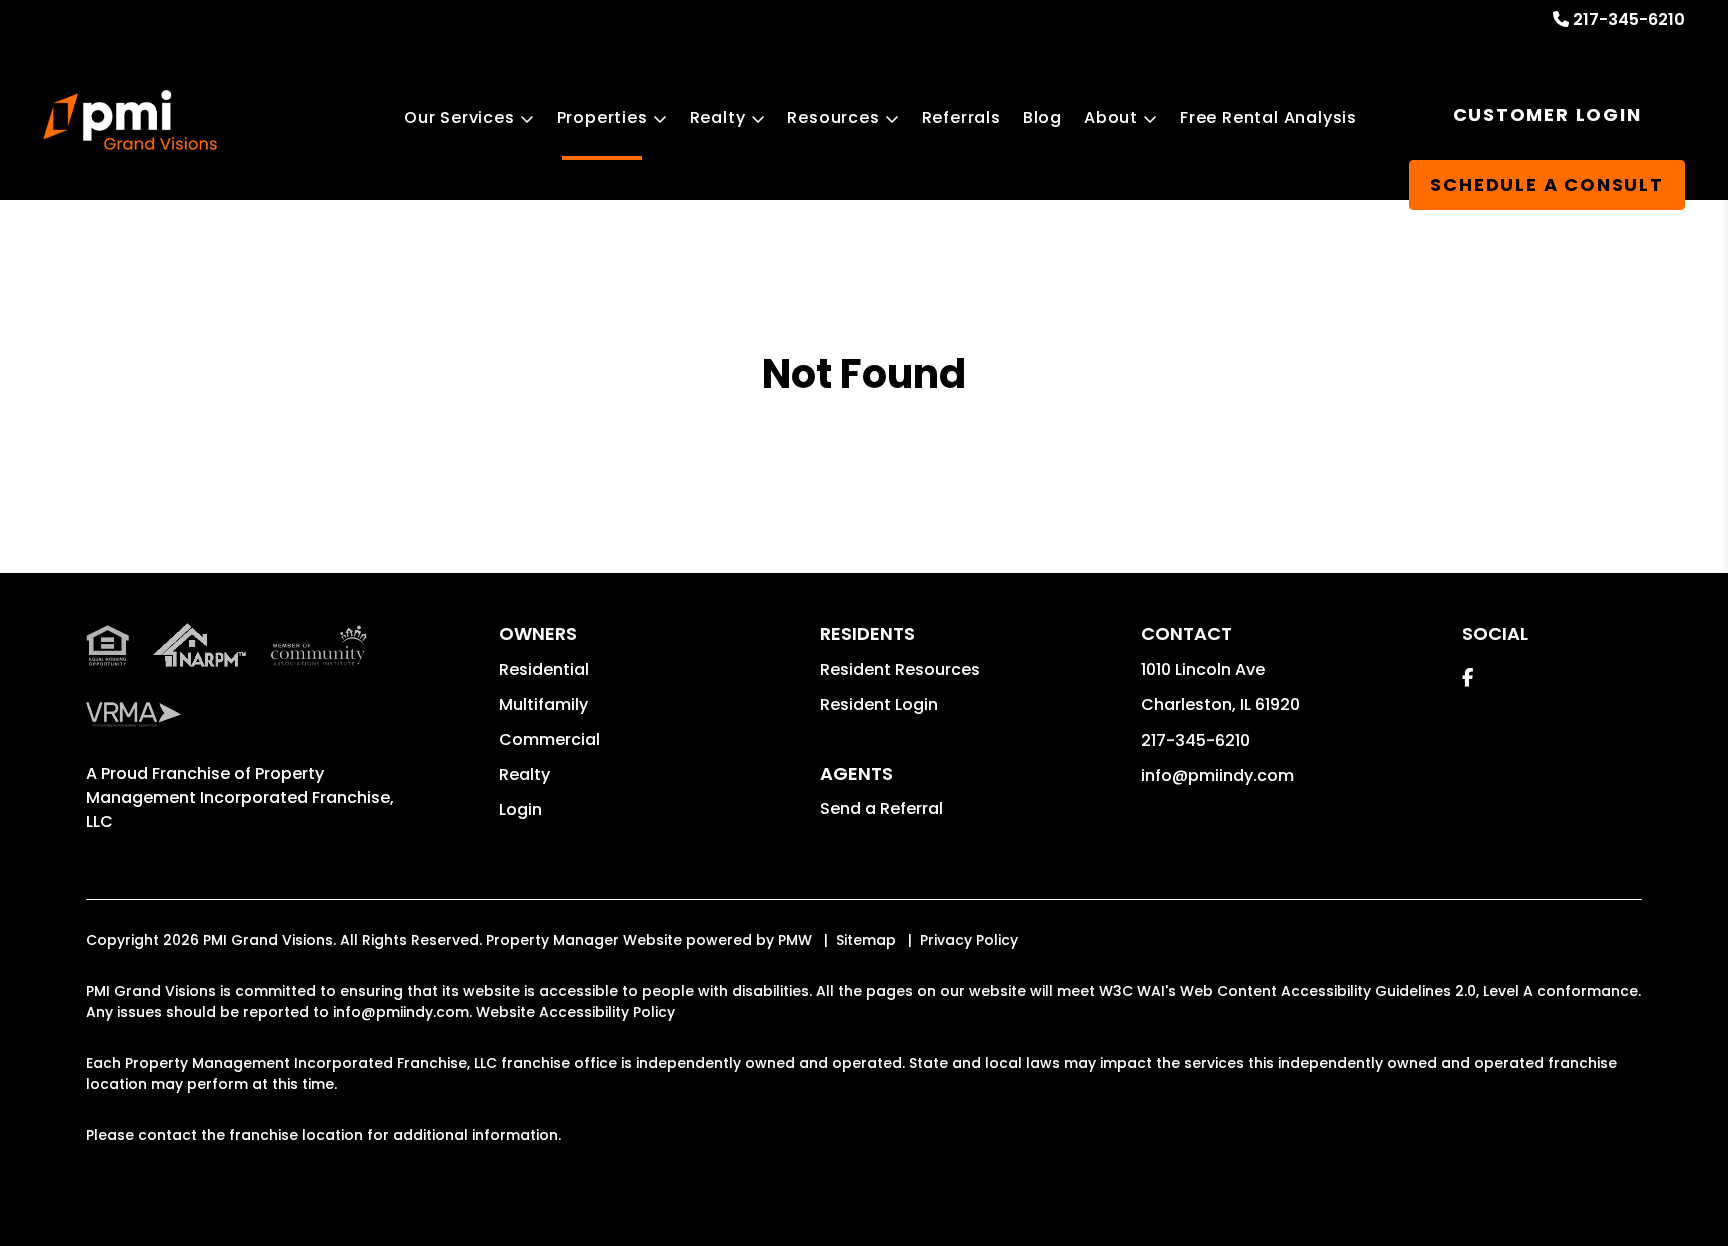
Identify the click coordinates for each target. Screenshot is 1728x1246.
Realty (718, 117)
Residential (544, 669)
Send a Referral (881, 808)
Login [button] (520, 809)
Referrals (961, 117)
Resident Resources (900, 669)
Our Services (459, 117)
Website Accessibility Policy (575, 1012)
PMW (795, 940)
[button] (1467, 677)
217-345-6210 (1629, 19)
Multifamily (543, 704)
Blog (1042, 117)
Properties (602, 117)
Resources (833, 117)
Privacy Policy (969, 940)
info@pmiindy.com (1217, 775)
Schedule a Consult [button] (1546, 184)
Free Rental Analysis (1268, 117)
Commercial (549, 739)
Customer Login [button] (1547, 114)
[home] (129, 120)
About (1111, 117)
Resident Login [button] (879, 704)
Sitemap (866, 940)
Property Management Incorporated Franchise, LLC (240, 797)
